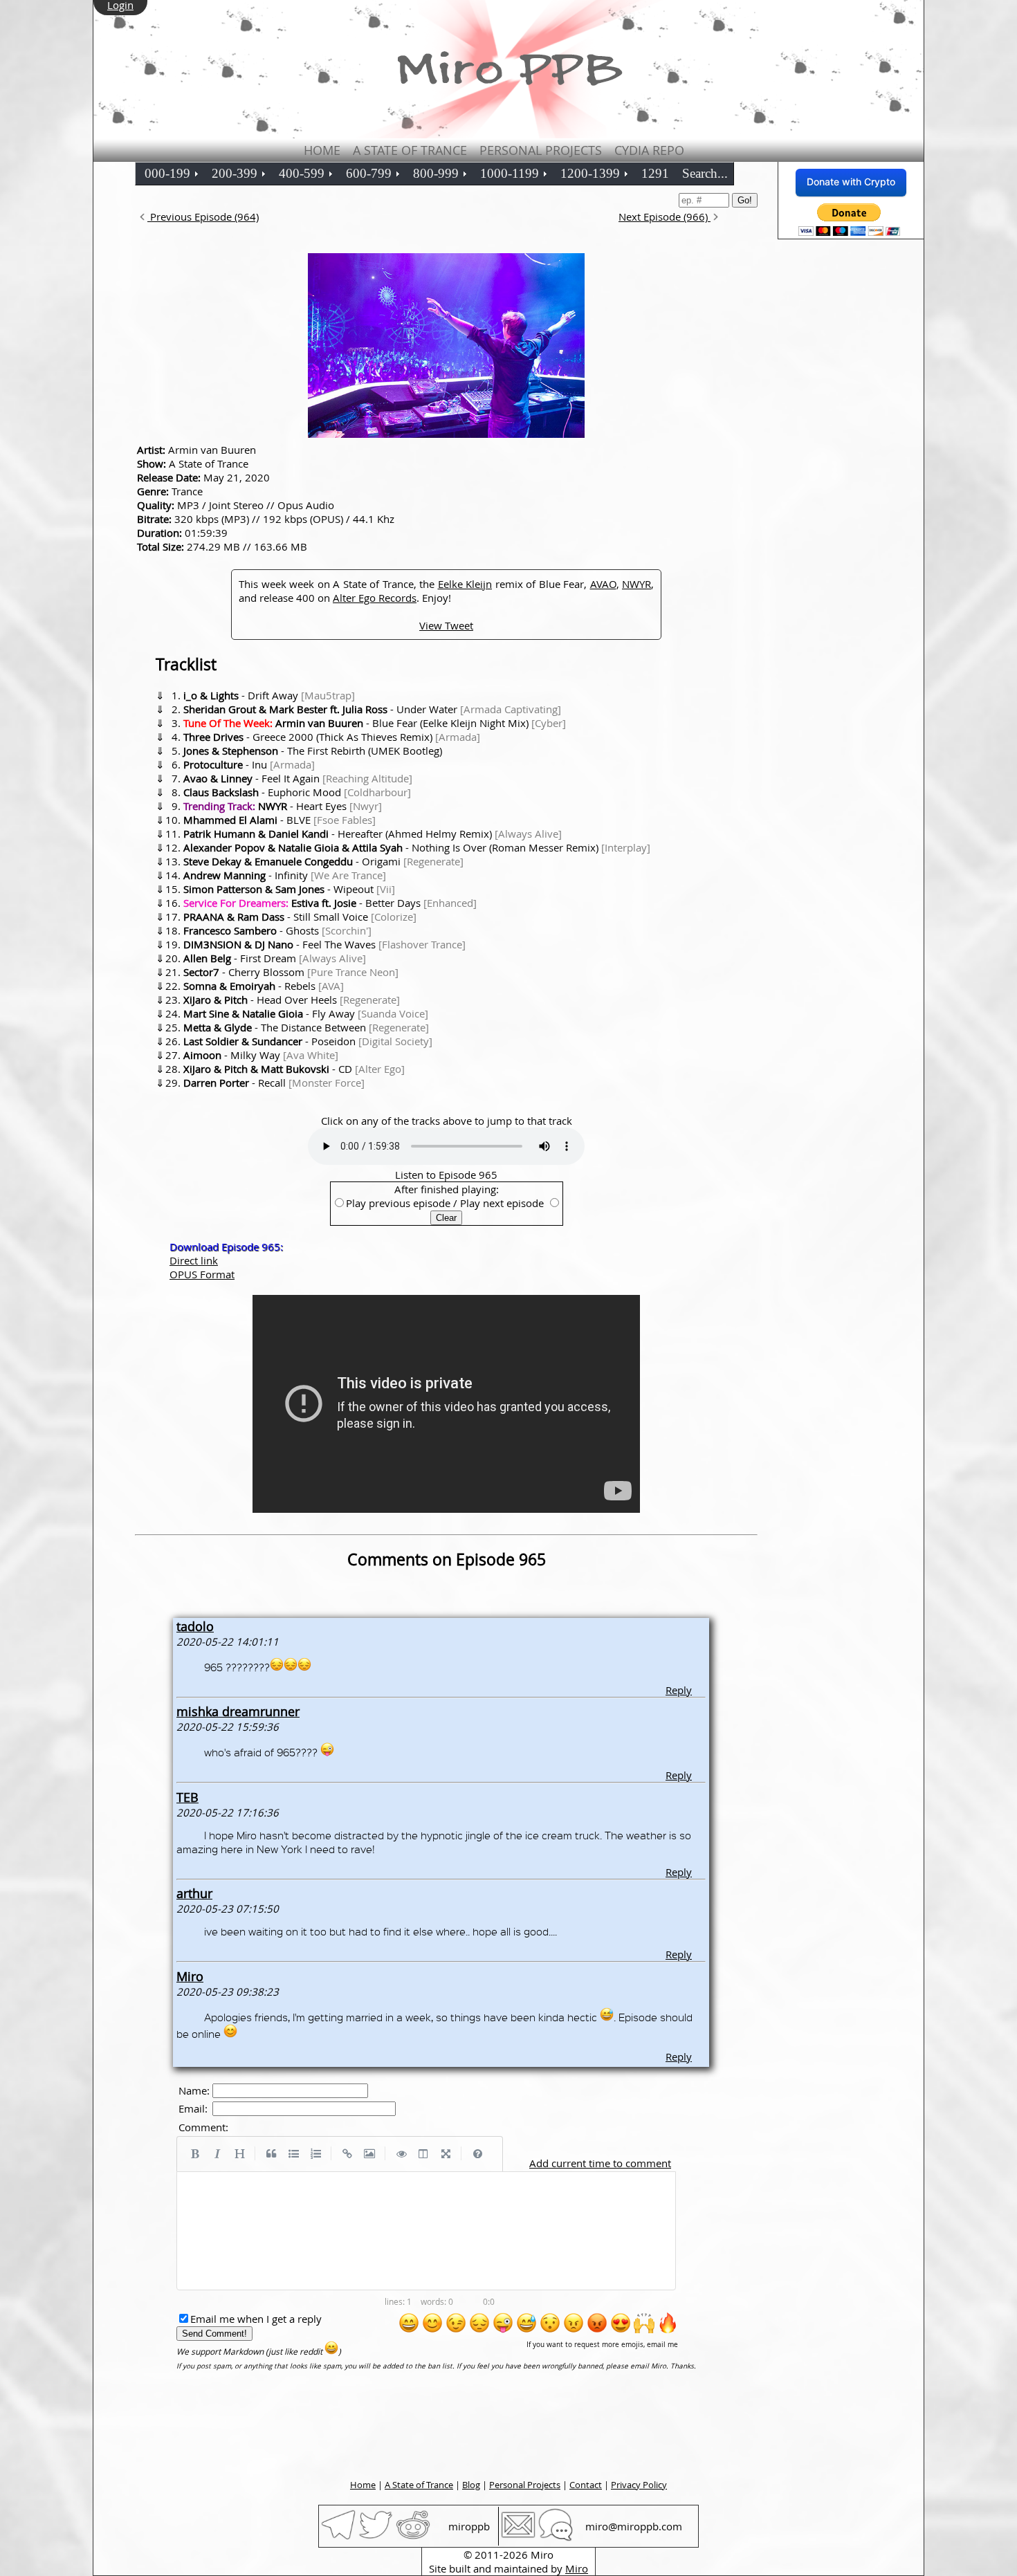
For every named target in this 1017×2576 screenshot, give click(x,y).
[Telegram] (338, 2538)
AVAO (603, 584)
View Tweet (446, 625)
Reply (679, 1690)
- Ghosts (277, 930)
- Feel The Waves (324, 944)
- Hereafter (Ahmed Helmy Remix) (373, 834)
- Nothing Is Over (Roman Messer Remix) (417, 847)
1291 (655, 173)
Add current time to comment (600, 2163)
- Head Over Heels (292, 1000)
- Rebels (264, 986)
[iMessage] (556, 2538)
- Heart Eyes (283, 806)
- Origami (323, 861)
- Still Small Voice (300, 917)
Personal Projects (541, 150)
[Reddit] (413, 2538)
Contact (586, 2485)
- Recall (274, 1083)
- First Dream (275, 958)
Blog (471, 2485)
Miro (190, 1976)
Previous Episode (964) (203, 217)
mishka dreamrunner (238, 1711)
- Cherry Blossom (291, 972)
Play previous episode (398, 1203)
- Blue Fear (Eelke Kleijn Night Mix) (375, 723)
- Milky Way (261, 1055)
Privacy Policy (639, 2485)
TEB (187, 1797)
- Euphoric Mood (297, 792)
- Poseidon (308, 1041)
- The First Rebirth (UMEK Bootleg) (313, 751)
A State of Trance (410, 150)
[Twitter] (376, 2538)
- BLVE (280, 820)
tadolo (195, 1626)
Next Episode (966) (665, 217)
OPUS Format (202, 1274)
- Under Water (372, 709)
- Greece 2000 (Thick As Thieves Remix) (332, 737)
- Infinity (285, 875)
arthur (194, 1893)
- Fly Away (306, 1013)
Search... (705, 173)
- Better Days (330, 903)
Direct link (194, 1260)
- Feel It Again (298, 778)
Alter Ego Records (375, 598)
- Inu (249, 764)
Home (322, 150)
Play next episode (502, 1203)
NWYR (636, 584)
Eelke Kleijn (465, 584)
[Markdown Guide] (477, 2154)
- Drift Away (269, 695)
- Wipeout (289, 889)
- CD (294, 1069)
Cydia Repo (649, 150)
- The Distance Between (306, 1027)
